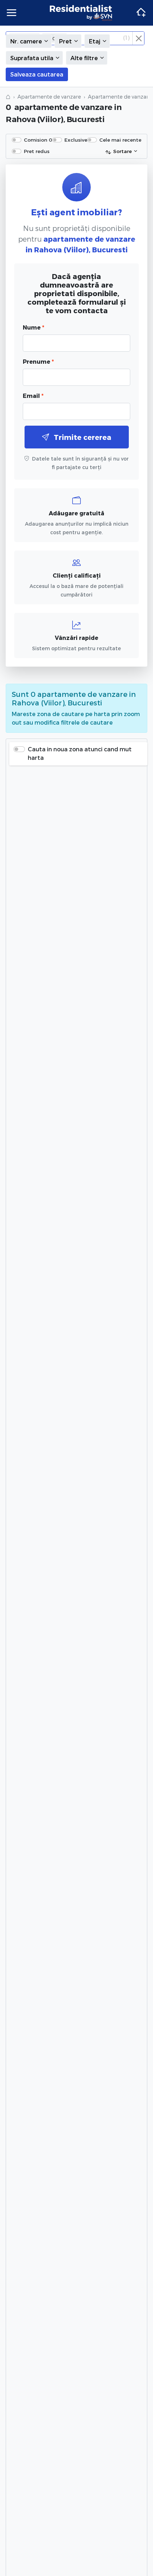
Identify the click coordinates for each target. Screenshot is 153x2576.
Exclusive (76, 140)
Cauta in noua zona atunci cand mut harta (80, 753)
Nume (33, 327)
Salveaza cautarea (37, 74)
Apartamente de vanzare (49, 97)
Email (33, 396)
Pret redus (37, 151)
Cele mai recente (120, 140)
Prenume (38, 361)
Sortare (122, 151)
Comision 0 (38, 140)
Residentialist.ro (81, 13)
